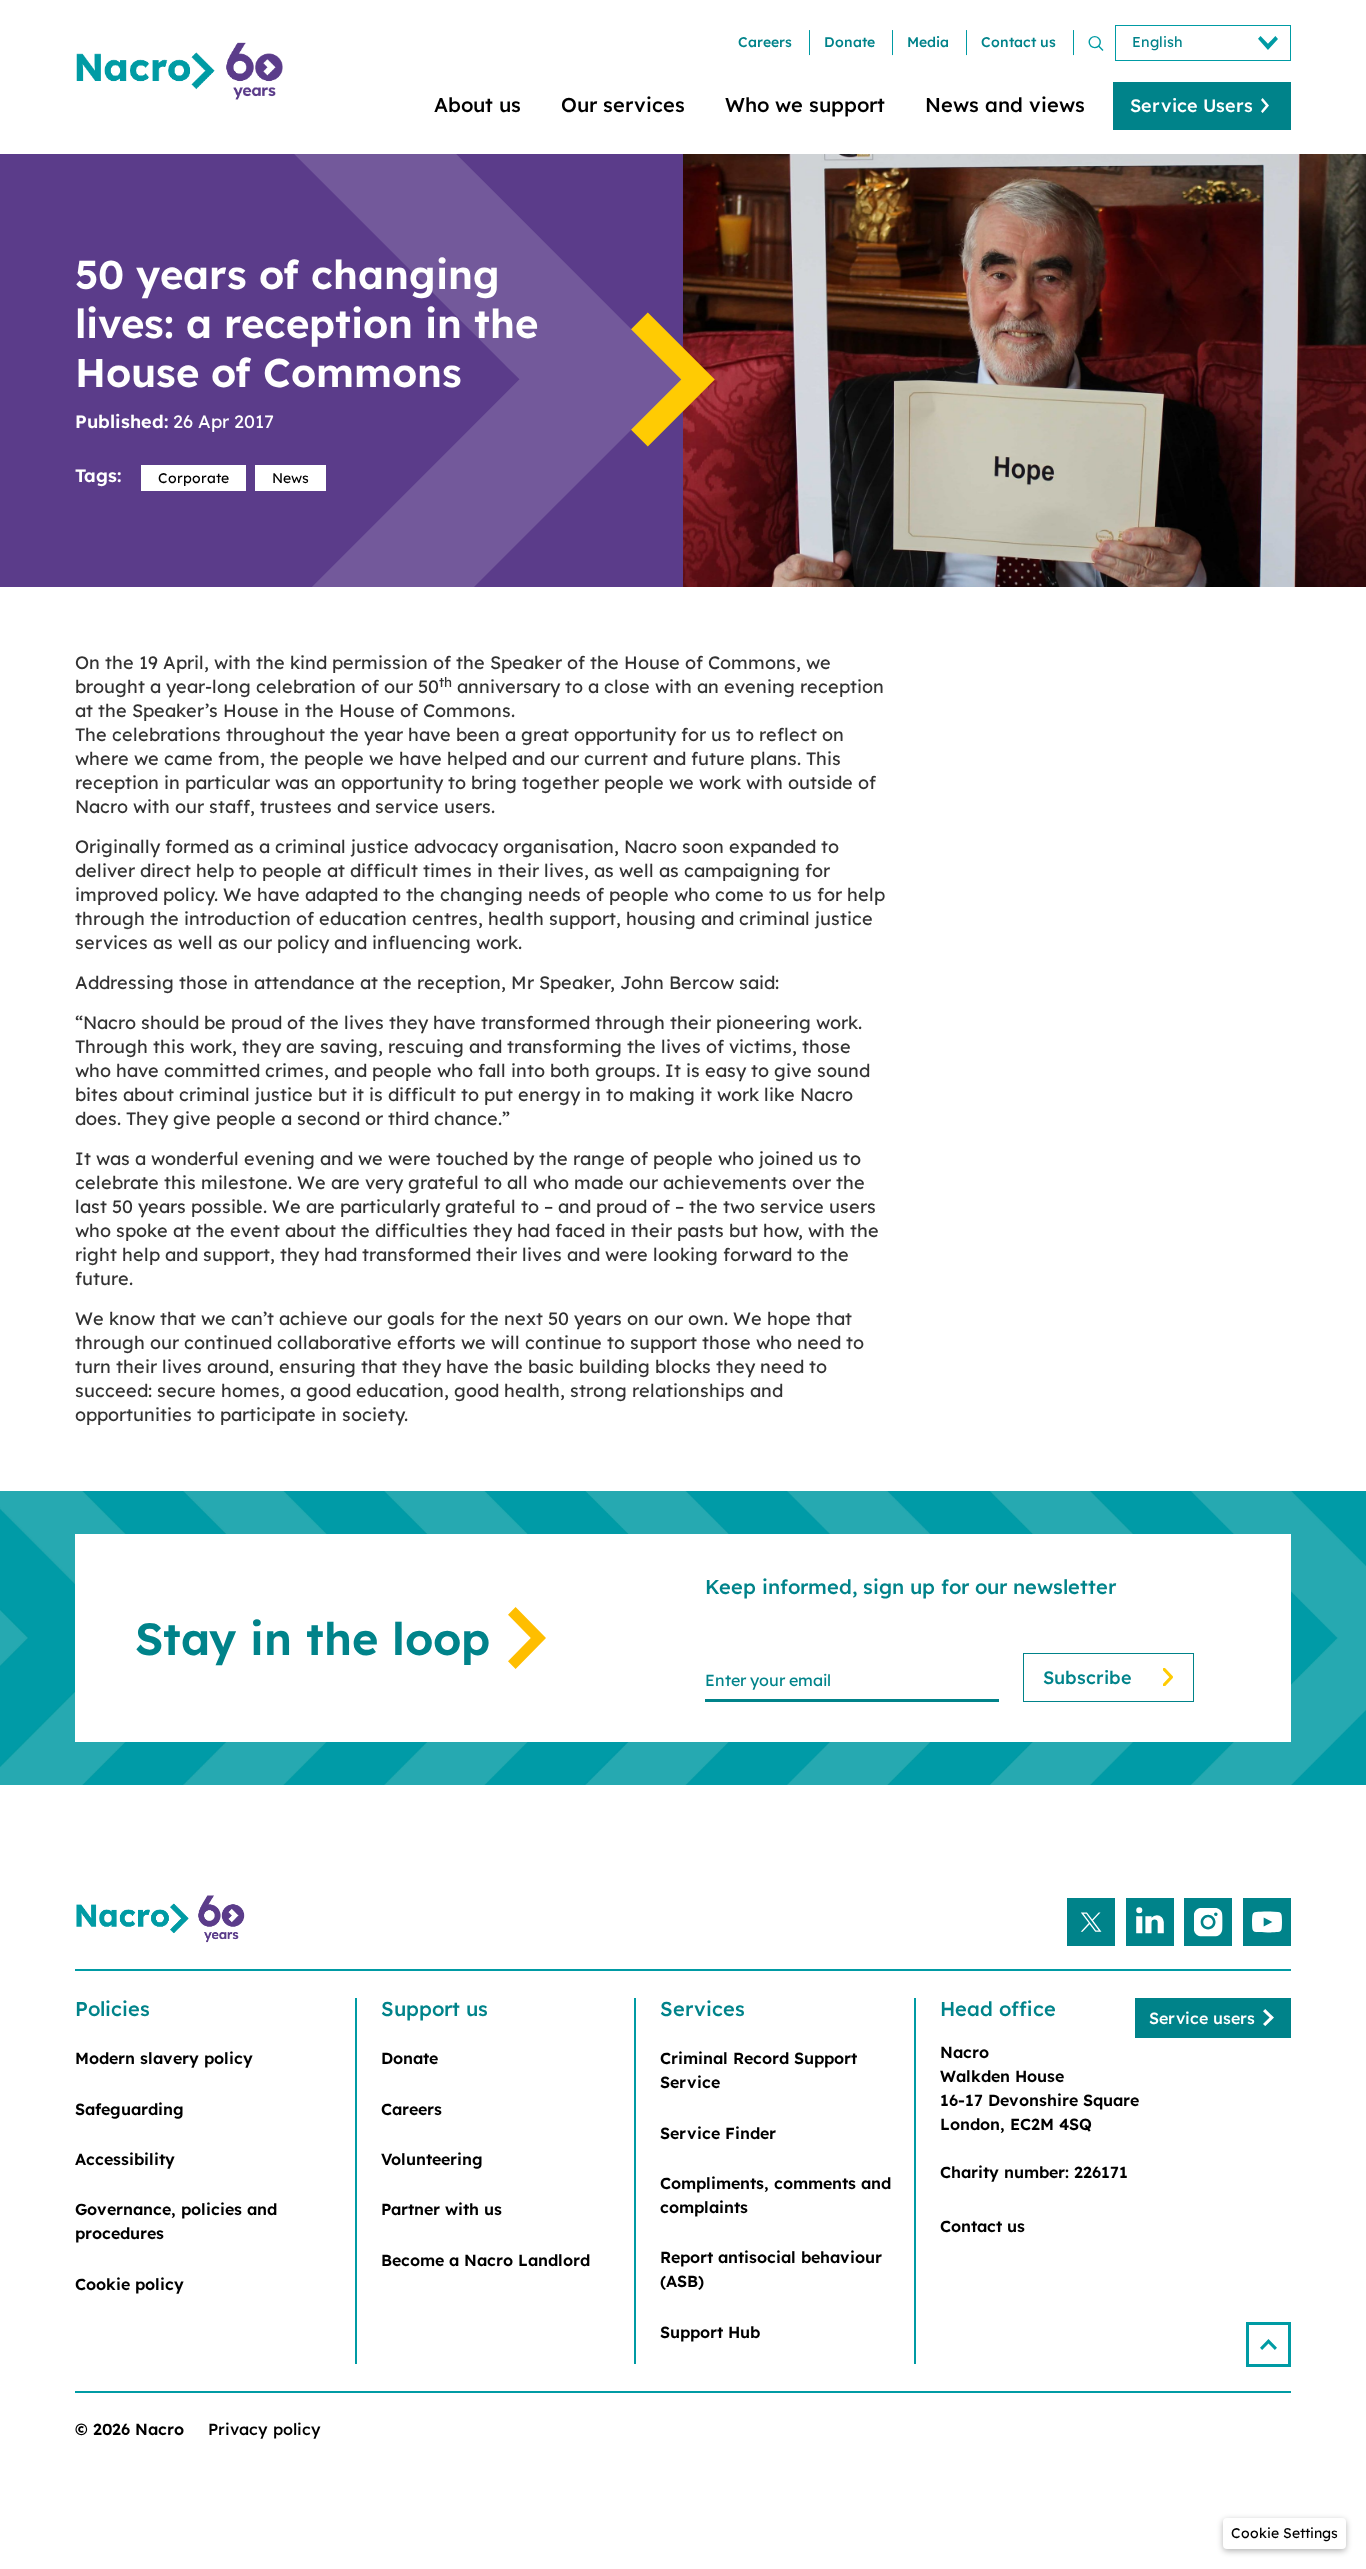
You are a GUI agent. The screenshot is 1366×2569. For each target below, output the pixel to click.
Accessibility (125, 2159)
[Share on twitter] (1091, 1922)
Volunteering (432, 2159)
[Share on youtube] (1267, 1922)
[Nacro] (183, 71)
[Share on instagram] (1208, 1922)
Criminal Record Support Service (758, 2070)
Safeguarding (129, 2109)
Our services (623, 104)
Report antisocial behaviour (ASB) (771, 2269)
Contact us (1018, 42)
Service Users (1191, 105)
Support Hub (710, 2332)
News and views (1005, 104)
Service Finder (718, 2133)
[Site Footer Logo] (163, 1919)
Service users (1202, 2018)
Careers (765, 42)
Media (928, 42)
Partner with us (441, 2209)
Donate (849, 42)
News (290, 478)
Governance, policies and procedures (176, 2221)
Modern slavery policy (164, 2058)
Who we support (805, 104)
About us (477, 104)
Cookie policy (129, 2284)
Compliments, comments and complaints (775, 2195)
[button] (1268, 2344)
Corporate (193, 478)
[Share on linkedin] (1150, 1922)
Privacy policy (264, 2429)
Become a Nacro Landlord (485, 2260)
